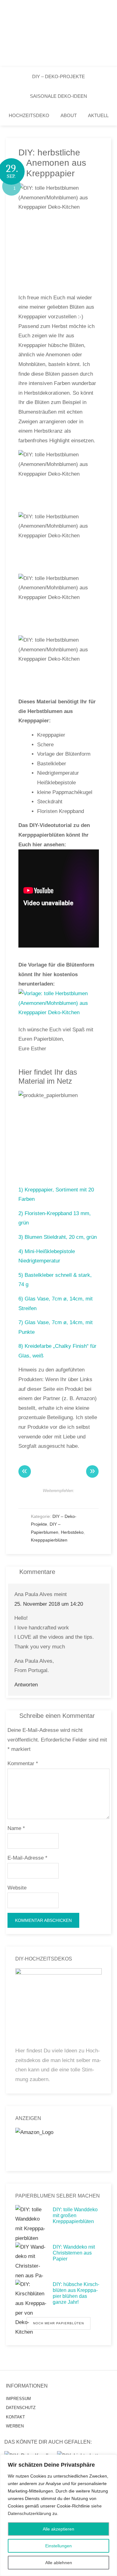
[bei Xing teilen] (75, 1499)
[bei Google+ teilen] (53, 1499)
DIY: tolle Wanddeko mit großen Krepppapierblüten (75, 2215)
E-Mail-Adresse (27, 1858)
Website (17, 1888)
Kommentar (23, 1763)
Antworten (26, 1685)
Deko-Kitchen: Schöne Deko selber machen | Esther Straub (58, 34)
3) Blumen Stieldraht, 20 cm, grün (58, 1237)
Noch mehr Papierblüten (58, 2323)
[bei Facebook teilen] (31, 1499)
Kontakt (15, 2417)
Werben (15, 2426)
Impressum (18, 2399)
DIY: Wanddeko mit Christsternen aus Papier (74, 2253)
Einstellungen (58, 2546)
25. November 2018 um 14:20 (49, 1604)
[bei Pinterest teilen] (86, 1499)
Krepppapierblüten (49, 1540)
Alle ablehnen (59, 2563)
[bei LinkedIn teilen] (64, 1499)
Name (16, 1828)
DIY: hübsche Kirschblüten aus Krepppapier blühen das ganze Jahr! (76, 2293)
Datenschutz (21, 2408)
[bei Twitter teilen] (42, 1499)
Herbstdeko (72, 1532)
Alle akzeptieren (58, 2529)
